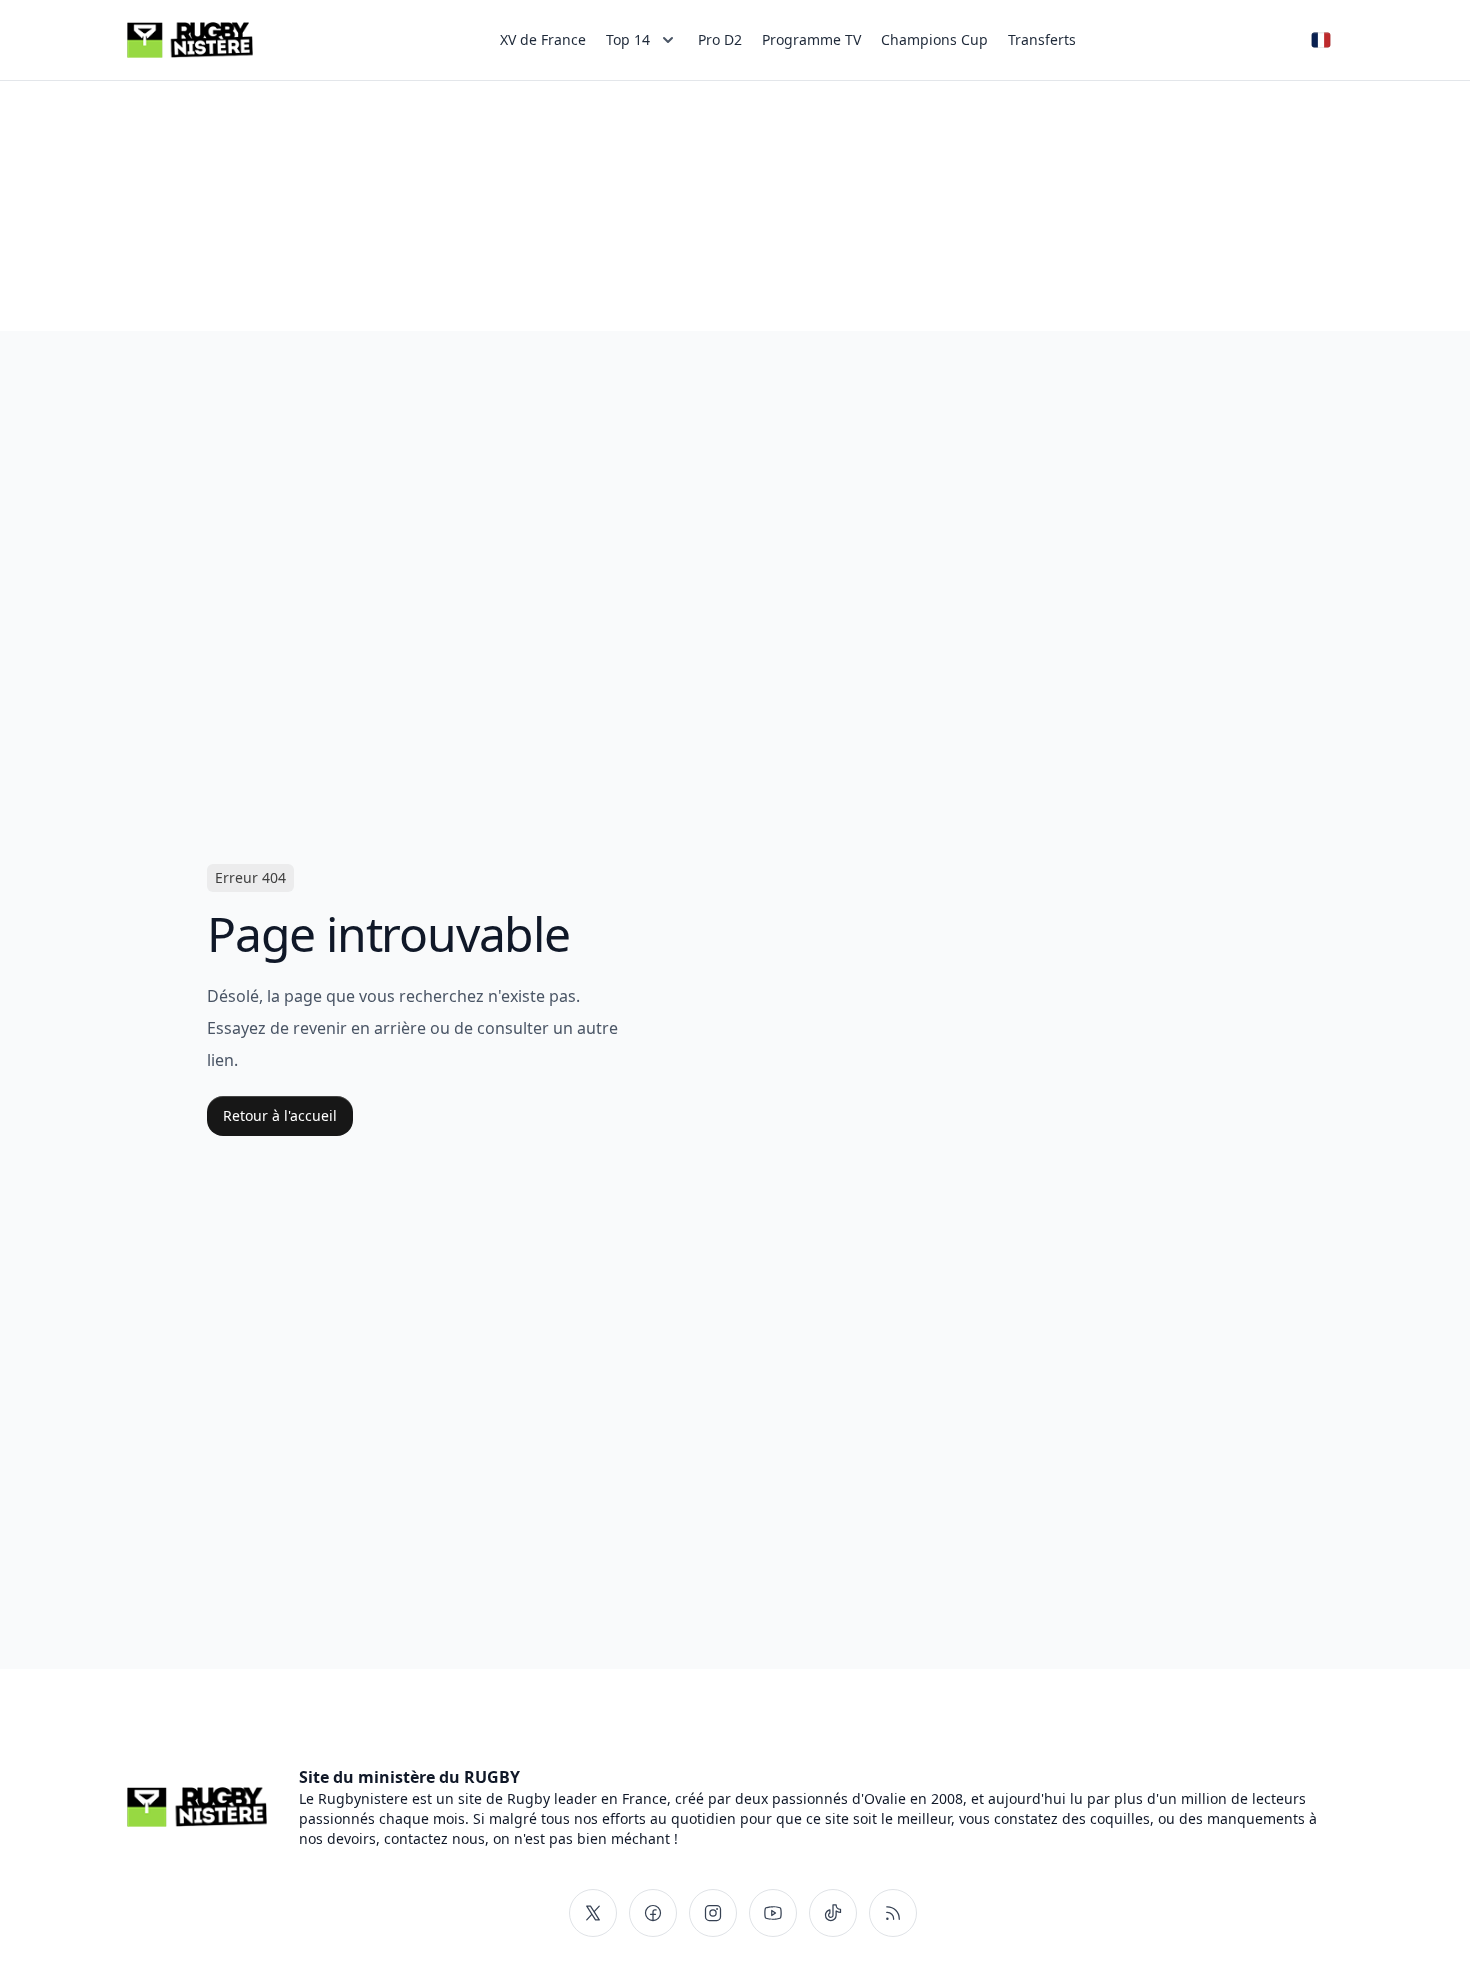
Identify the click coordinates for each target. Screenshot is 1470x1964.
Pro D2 (720, 39)
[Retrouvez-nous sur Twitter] (593, 1913)
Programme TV (811, 39)
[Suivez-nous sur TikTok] (833, 1913)
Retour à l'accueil (280, 1115)
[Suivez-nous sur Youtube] (773, 1913)
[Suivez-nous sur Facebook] (653, 1913)
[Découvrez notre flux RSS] (893, 1913)
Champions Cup (934, 39)
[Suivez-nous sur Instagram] (713, 1913)
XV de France (543, 39)
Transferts (1042, 39)
